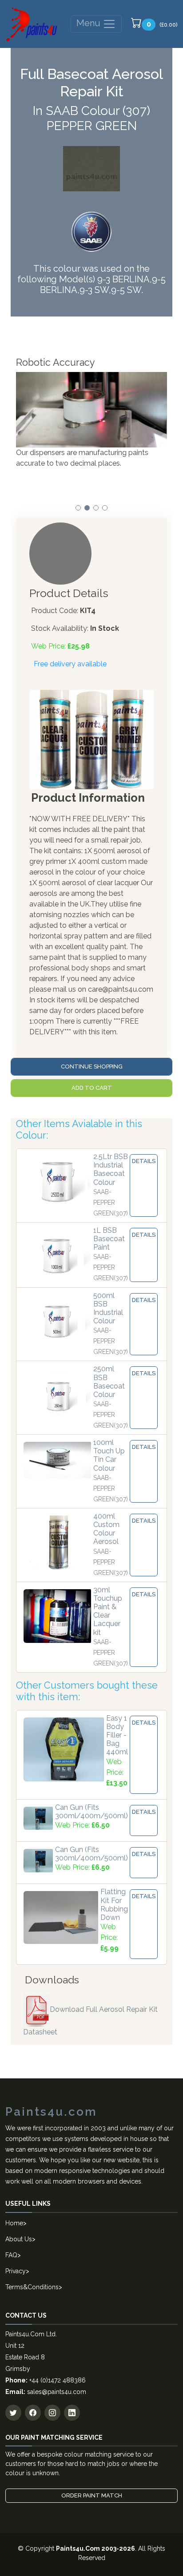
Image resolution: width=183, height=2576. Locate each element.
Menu (90, 23)
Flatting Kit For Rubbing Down (114, 1905)
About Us (19, 2239)
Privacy (16, 2271)
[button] (78, 508)
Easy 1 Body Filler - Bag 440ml (117, 1735)
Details (144, 1161)
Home (14, 2223)
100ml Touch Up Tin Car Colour (109, 1455)
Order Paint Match (92, 2495)
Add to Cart (92, 1088)
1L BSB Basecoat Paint (109, 1239)
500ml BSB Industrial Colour (108, 1308)
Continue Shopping (92, 1066)
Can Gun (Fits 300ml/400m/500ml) (91, 1812)
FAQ (11, 2255)
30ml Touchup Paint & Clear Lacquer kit (108, 1611)
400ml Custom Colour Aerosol (106, 1529)
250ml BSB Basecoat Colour (109, 1382)
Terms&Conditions (32, 2287)
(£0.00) (162, 24)
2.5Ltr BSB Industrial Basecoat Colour (111, 1169)
